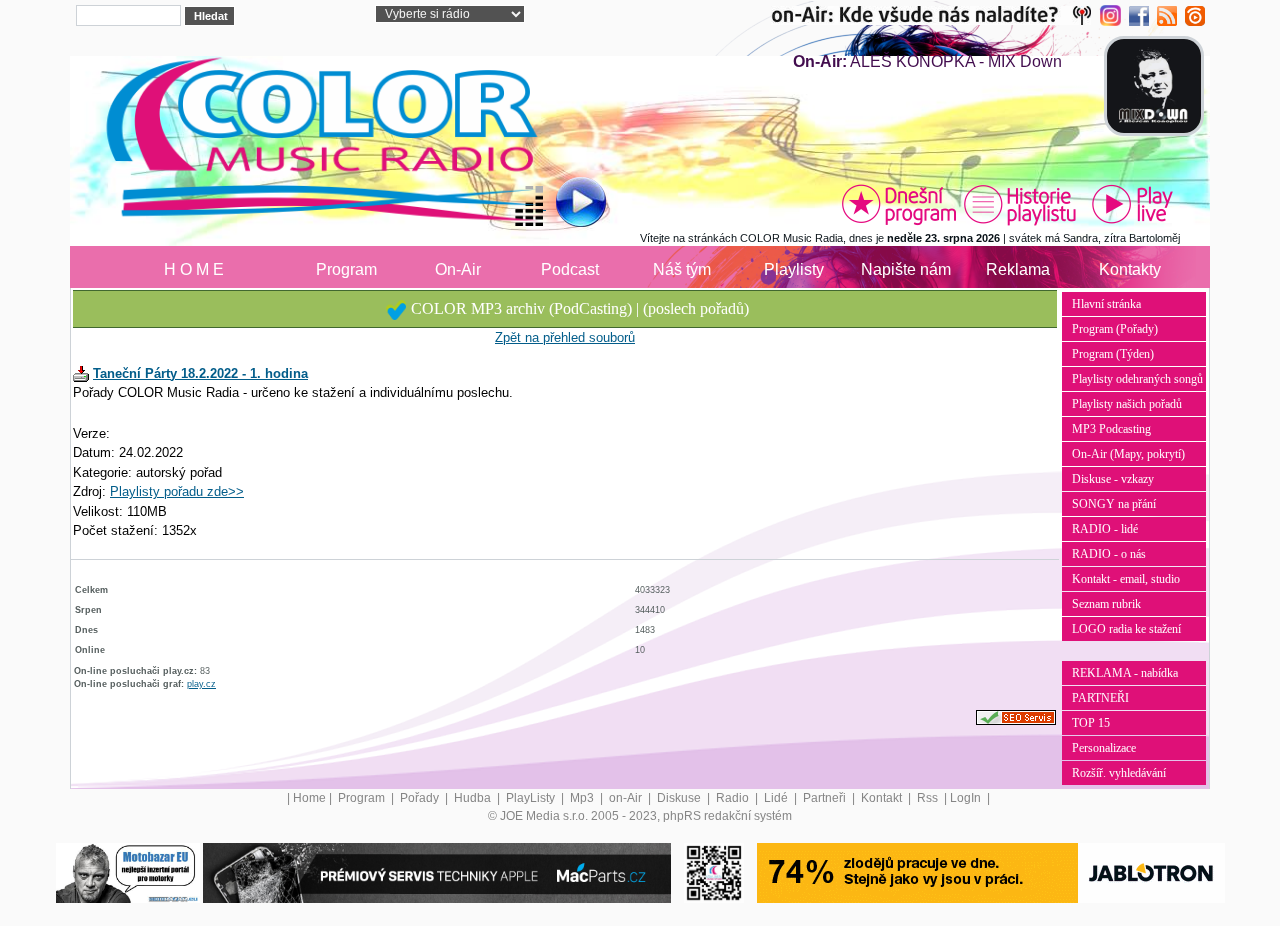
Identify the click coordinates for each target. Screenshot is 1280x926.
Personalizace (1104, 748)
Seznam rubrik (1106, 604)
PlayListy (532, 798)
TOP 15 (1091, 723)
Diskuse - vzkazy (1113, 479)
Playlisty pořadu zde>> (177, 491)
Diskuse (680, 798)
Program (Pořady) (1115, 329)
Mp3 (583, 798)
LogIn (967, 798)
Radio (734, 798)
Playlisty (794, 269)
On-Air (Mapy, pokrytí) (1128, 454)
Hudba (474, 798)
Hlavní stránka (1106, 304)
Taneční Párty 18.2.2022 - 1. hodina (200, 373)
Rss (929, 798)
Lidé (777, 798)
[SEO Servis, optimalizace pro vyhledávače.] (1016, 717)
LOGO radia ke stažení (1126, 629)
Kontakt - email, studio (1126, 579)
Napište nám (906, 269)
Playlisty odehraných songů (1137, 379)
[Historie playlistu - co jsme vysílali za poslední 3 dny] (1020, 204)
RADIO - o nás (1109, 554)
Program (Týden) (1113, 354)
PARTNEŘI (1100, 698)
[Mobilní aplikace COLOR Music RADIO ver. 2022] (714, 872)
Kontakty (1130, 269)
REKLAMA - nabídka (1125, 673)
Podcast (570, 269)
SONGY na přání (1114, 504)
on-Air (627, 798)
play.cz (201, 684)
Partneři (826, 798)
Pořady (421, 798)
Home (309, 798)
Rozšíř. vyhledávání (1119, 773)
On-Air (458, 269)
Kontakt (883, 798)
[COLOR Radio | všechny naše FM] (935, 15)
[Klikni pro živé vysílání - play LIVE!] (1134, 204)
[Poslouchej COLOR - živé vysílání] (564, 205)
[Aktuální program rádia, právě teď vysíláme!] (899, 204)
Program (346, 269)
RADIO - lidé (1105, 529)
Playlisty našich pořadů (1127, 404)
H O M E (194, 269)
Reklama (1018, 269)
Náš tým (682, 269)
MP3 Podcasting (1111, 429)
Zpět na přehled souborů (565, 337)
